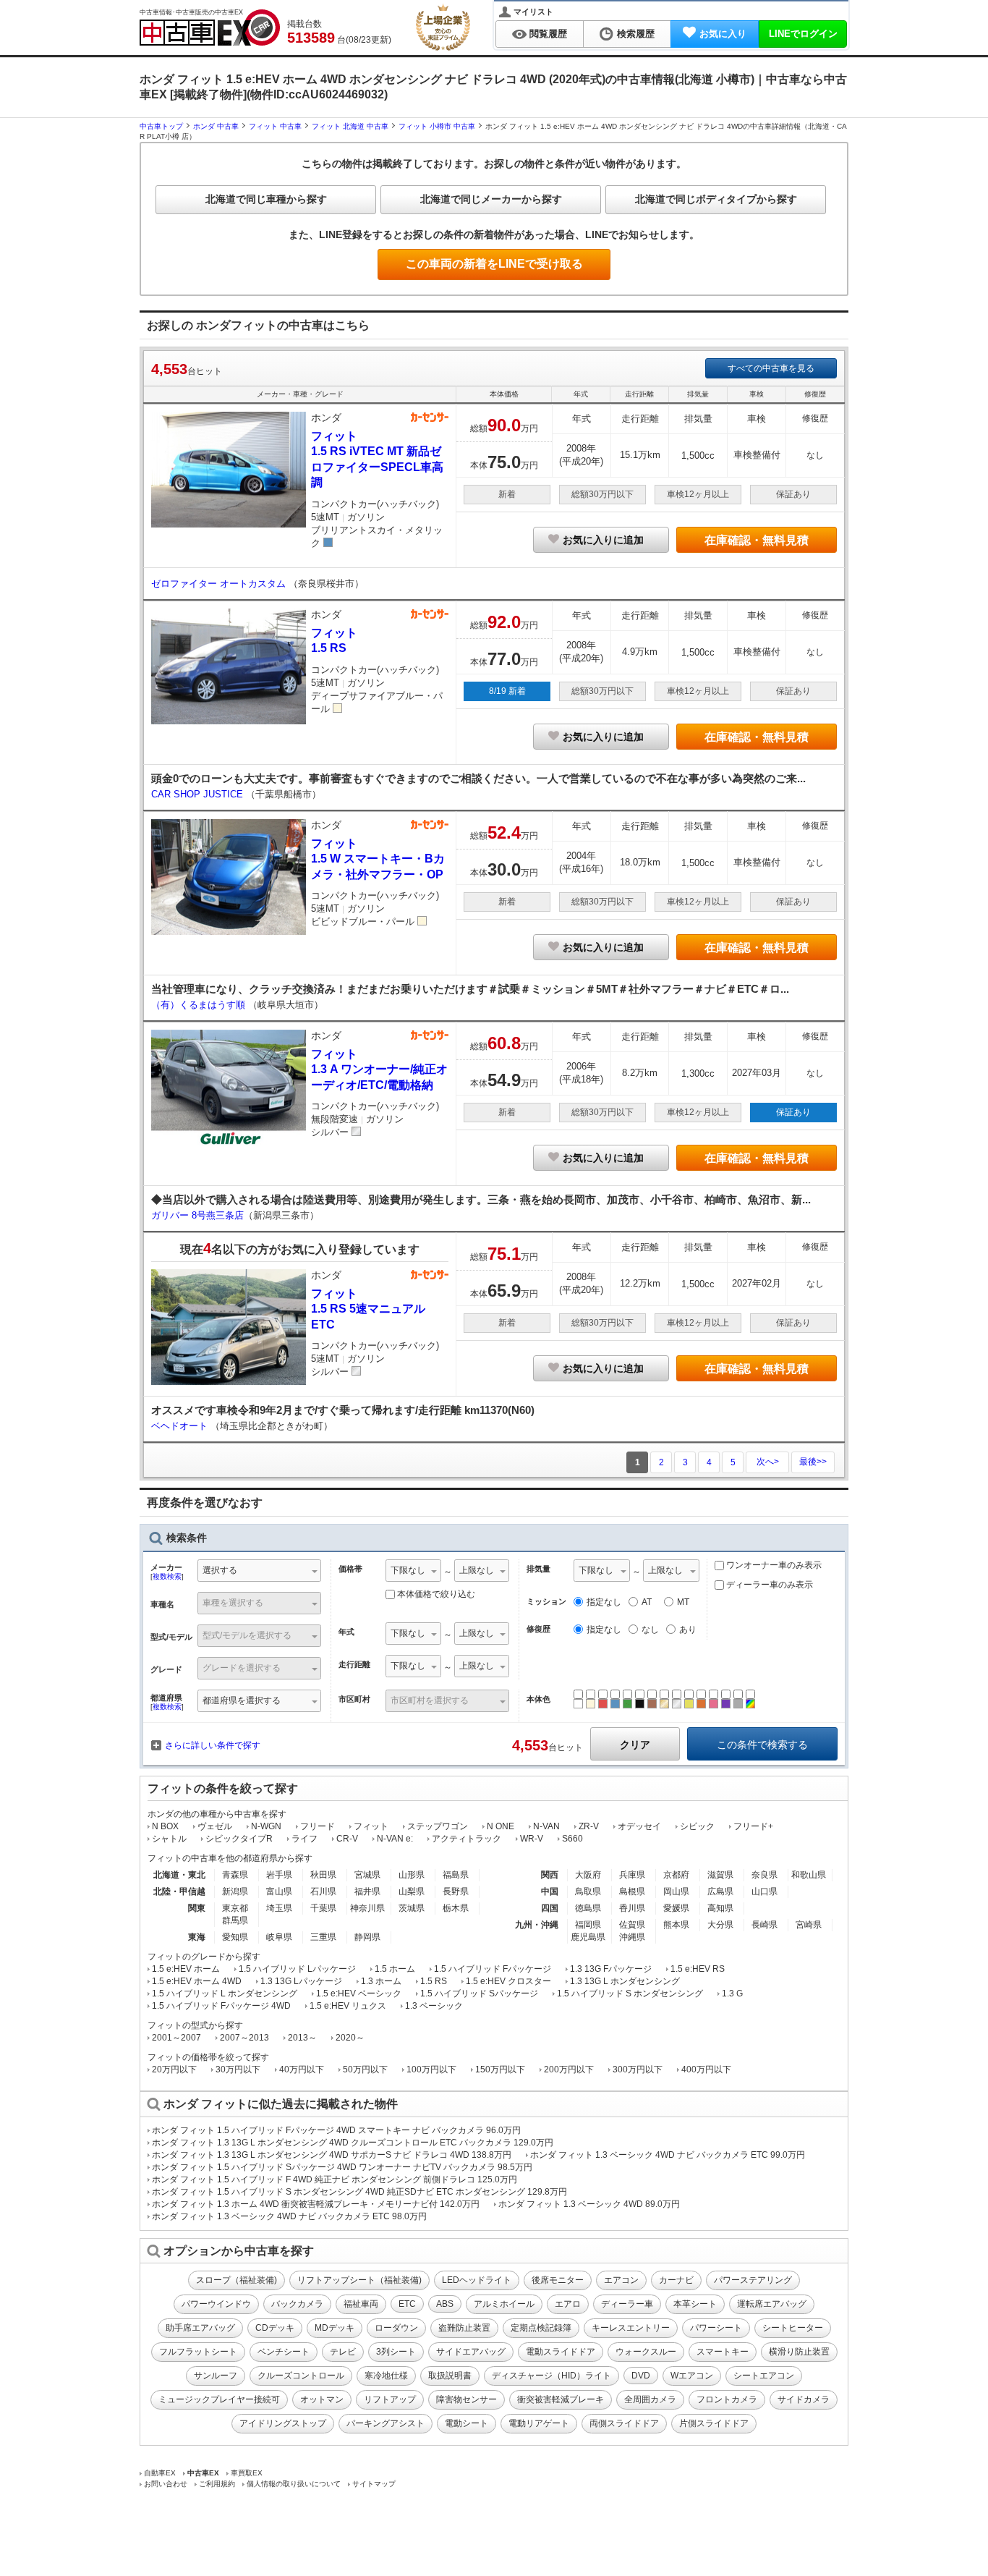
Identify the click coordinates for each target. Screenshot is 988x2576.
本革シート (695, 2304)
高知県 (720, 1908)
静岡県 (367, 1937)
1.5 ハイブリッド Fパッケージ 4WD (221, 2006)
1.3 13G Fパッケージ (611, 1969)
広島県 (720, 1891)
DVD (641, 2376)
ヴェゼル (215, 1826)
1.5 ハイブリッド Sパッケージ (479, 1994)
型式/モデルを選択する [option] (247, 1635)
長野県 (456, 1891)
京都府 (676, 1875)
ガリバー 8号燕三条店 (197, 1215)
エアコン (621, 2280)
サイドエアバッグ (471, 2352)
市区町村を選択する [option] (430, 1700)
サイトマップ (374, 2484)
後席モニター (558, 2280)
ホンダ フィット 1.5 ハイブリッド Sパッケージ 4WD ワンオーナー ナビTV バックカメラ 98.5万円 (342, 2167)
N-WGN (266, 1826)
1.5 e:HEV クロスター (508, 1981)
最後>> (813, 1462)
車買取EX (247, 2473)
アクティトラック (467, 1839)
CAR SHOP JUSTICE (199, 794)
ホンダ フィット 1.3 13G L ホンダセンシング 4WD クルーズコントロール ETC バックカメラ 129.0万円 (353, 2143)
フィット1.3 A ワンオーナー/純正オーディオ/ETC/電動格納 (379, 1069)
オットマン (322, 2399)
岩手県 (279, 1875)
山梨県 (412, 1891)
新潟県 (235, 1891)
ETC (407, 2304)
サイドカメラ (804, 2399)
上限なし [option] (477, 1570)
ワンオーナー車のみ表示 (773, 1565)
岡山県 (676, 1891)
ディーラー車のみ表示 (768, 1585)
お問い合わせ (166, 2484)
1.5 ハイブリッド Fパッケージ (493, 1969)
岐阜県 (279, 1937)
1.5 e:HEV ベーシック (359, 1994)
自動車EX (160, 2473)
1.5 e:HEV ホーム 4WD (197, 1981)
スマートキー (723, 2352)
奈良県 (765, 1875)
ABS (445, 2304)
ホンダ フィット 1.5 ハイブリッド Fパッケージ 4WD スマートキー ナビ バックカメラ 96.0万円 (336, 2130)
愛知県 (235, 1937)
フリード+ (753, 1826)
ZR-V (589, 1826)
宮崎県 (809, 1925)
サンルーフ (216, 2376)
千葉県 (323, 1908)
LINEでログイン (803, 34)
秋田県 (323, 1875)
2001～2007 (176, 2038)
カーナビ (676, 2280)
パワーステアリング (753, 2280)
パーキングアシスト (386, 2423)
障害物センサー (467, 2399)
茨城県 (412, 1908)
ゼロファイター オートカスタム (220, 584)
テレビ (343, 2352)
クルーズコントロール (301, 2376)
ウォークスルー (646, 2352)
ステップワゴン (438, 1826)
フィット (371, 1826)
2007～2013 (244, 2038)
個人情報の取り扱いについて (294, 2484)
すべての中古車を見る (771, 368)
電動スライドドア (561, 2352)
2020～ (350, 2038)
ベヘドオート (181, 1426)
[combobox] (259, 1572)
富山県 (279, 1891)
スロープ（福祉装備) (237, 2280)
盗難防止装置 (464, 2328)
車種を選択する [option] (233, 1603)
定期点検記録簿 (541, 2328)
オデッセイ (639, 1826)
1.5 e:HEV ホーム (186, 1969)
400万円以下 (706, 2069)
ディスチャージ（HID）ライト (552, 2376)
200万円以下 (569, 2069)
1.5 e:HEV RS (698, 1969)
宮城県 (367, 1875)
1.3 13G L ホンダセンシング (625, 1981)
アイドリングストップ (283, 2423)
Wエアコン (692, 2376)
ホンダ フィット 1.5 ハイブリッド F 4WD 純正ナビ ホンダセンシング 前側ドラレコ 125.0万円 (335, 2179)
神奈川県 (367, 1908)
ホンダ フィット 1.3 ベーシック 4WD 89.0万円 (589, 2204)
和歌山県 (809, 1875)
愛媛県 (676, 1908)
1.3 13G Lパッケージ (301, 1981)
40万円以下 (302, 2069)
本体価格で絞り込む (436, 1594)
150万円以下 (500, 2069)
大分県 (720, 1925)
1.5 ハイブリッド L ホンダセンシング (225, 1994)
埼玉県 (279, 1908)
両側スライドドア (624, 2423)
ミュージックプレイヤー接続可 (219, 2399)
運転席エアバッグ (772, 2304)
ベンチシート (284, 2352)
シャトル (169, 1839)
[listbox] (413, 1572)
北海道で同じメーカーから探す (491, 199)
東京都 (235, 1908)
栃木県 (456, 1908)
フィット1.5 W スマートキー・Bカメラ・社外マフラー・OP (378, 859)
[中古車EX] (210, 27)
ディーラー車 (627, 2304)
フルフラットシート (198, 2352)
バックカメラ (297, 2304)
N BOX (165, 1826)
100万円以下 (431, 2069)
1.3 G (732, 1994)
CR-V (347, 1839)
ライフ (305, 1839)
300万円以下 (638, 2069)
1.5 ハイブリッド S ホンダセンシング (630, 1994)
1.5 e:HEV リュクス (348, 2006)
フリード (318, 1826)
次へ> (768, 1462)
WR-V (532, 1839)
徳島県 (588, 1908)
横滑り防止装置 (799, 2352)
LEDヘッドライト (477, 2280)
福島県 (456, 1875)
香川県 (632, 1908)
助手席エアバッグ (200, 2328)
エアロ (568, 2304)
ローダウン (396, 2328)
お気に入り (723, 34)
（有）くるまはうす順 (200, 1005)
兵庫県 (632, 1875)
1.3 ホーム (381, 1981)
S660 (572, 1839)
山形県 (412, 1875)
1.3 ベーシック (434, 2006)
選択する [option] (220, 1570)
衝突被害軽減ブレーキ (561, 2399)
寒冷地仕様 (386, 2376)
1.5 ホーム (395, 1969)
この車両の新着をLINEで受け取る (494, 264)
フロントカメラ (727, 2399)
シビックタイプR (239, 1839)
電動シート (467, 2423)
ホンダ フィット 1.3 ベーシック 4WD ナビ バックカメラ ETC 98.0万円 (289, 2216)
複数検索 (167, 1576)
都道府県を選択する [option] (242, 1700)
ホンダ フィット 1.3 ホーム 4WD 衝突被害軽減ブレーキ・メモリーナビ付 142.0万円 (316, 2204)
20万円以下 (174, 2069)
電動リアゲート (539, 2423)
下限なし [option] (408, 1570)
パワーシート (716, 2328)
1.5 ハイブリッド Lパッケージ (297, 1969)
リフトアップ (390, 2399)
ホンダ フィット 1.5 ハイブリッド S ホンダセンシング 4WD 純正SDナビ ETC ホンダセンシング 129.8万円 (359, 2192)
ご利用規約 (217, 2484)
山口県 (765, 1891)
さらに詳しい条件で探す (213, 1745)
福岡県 (588, 1925)
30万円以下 (238, 2069)
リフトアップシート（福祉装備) (359, 2280)
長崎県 (765, 1925)
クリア (635, 1745)
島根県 (632, 1891)
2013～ (302, 2038)
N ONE (501, 1826)
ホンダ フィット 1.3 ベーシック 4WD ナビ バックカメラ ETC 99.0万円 (668, 2155)
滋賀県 (720, 1875)
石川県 (323, 1891)
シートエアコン (764, 2376)
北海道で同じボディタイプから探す (716, 199)
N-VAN (546, 1826)
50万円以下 (365, 2069)
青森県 (235, 1875)
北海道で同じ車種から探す (266, 199)
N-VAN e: (395, 1839)
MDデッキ (335, 2328)
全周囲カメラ (650, 2399)
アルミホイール (504, 2304)
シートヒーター (793, 2328)
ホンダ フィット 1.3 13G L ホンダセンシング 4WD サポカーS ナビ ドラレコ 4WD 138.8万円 (332, 2155)
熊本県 (676, 1925)
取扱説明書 (450, 2376)
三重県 (323, 1937)
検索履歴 (636, 34)
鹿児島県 (588, 1937)
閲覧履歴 (548, 34)
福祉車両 (361, 2304)
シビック (697, 1826)
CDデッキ (275, 2328)
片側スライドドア (714, 2423)
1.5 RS (434, 1981)
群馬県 (235, 1920)
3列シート (396, 2352)
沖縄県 (632, 1937)
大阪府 (588, 1875)
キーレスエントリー (631, 2328)
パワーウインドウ (216, 2304)
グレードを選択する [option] (242, 1668)
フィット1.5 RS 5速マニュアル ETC (368, 1309)
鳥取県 (588, 1891)
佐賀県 (632, 1925)
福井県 (367, 1891)
